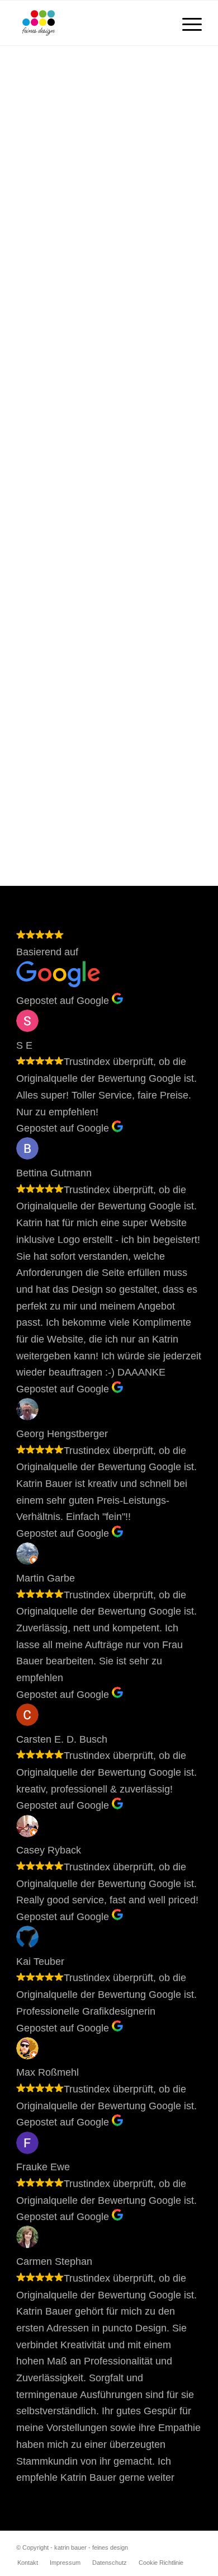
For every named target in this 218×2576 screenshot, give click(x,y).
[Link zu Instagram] (177, 2545)
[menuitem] (186, 23)
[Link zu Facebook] (193, 2545)
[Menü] (186, 23)
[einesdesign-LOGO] (90, 23)
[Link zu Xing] (160, 2545)
